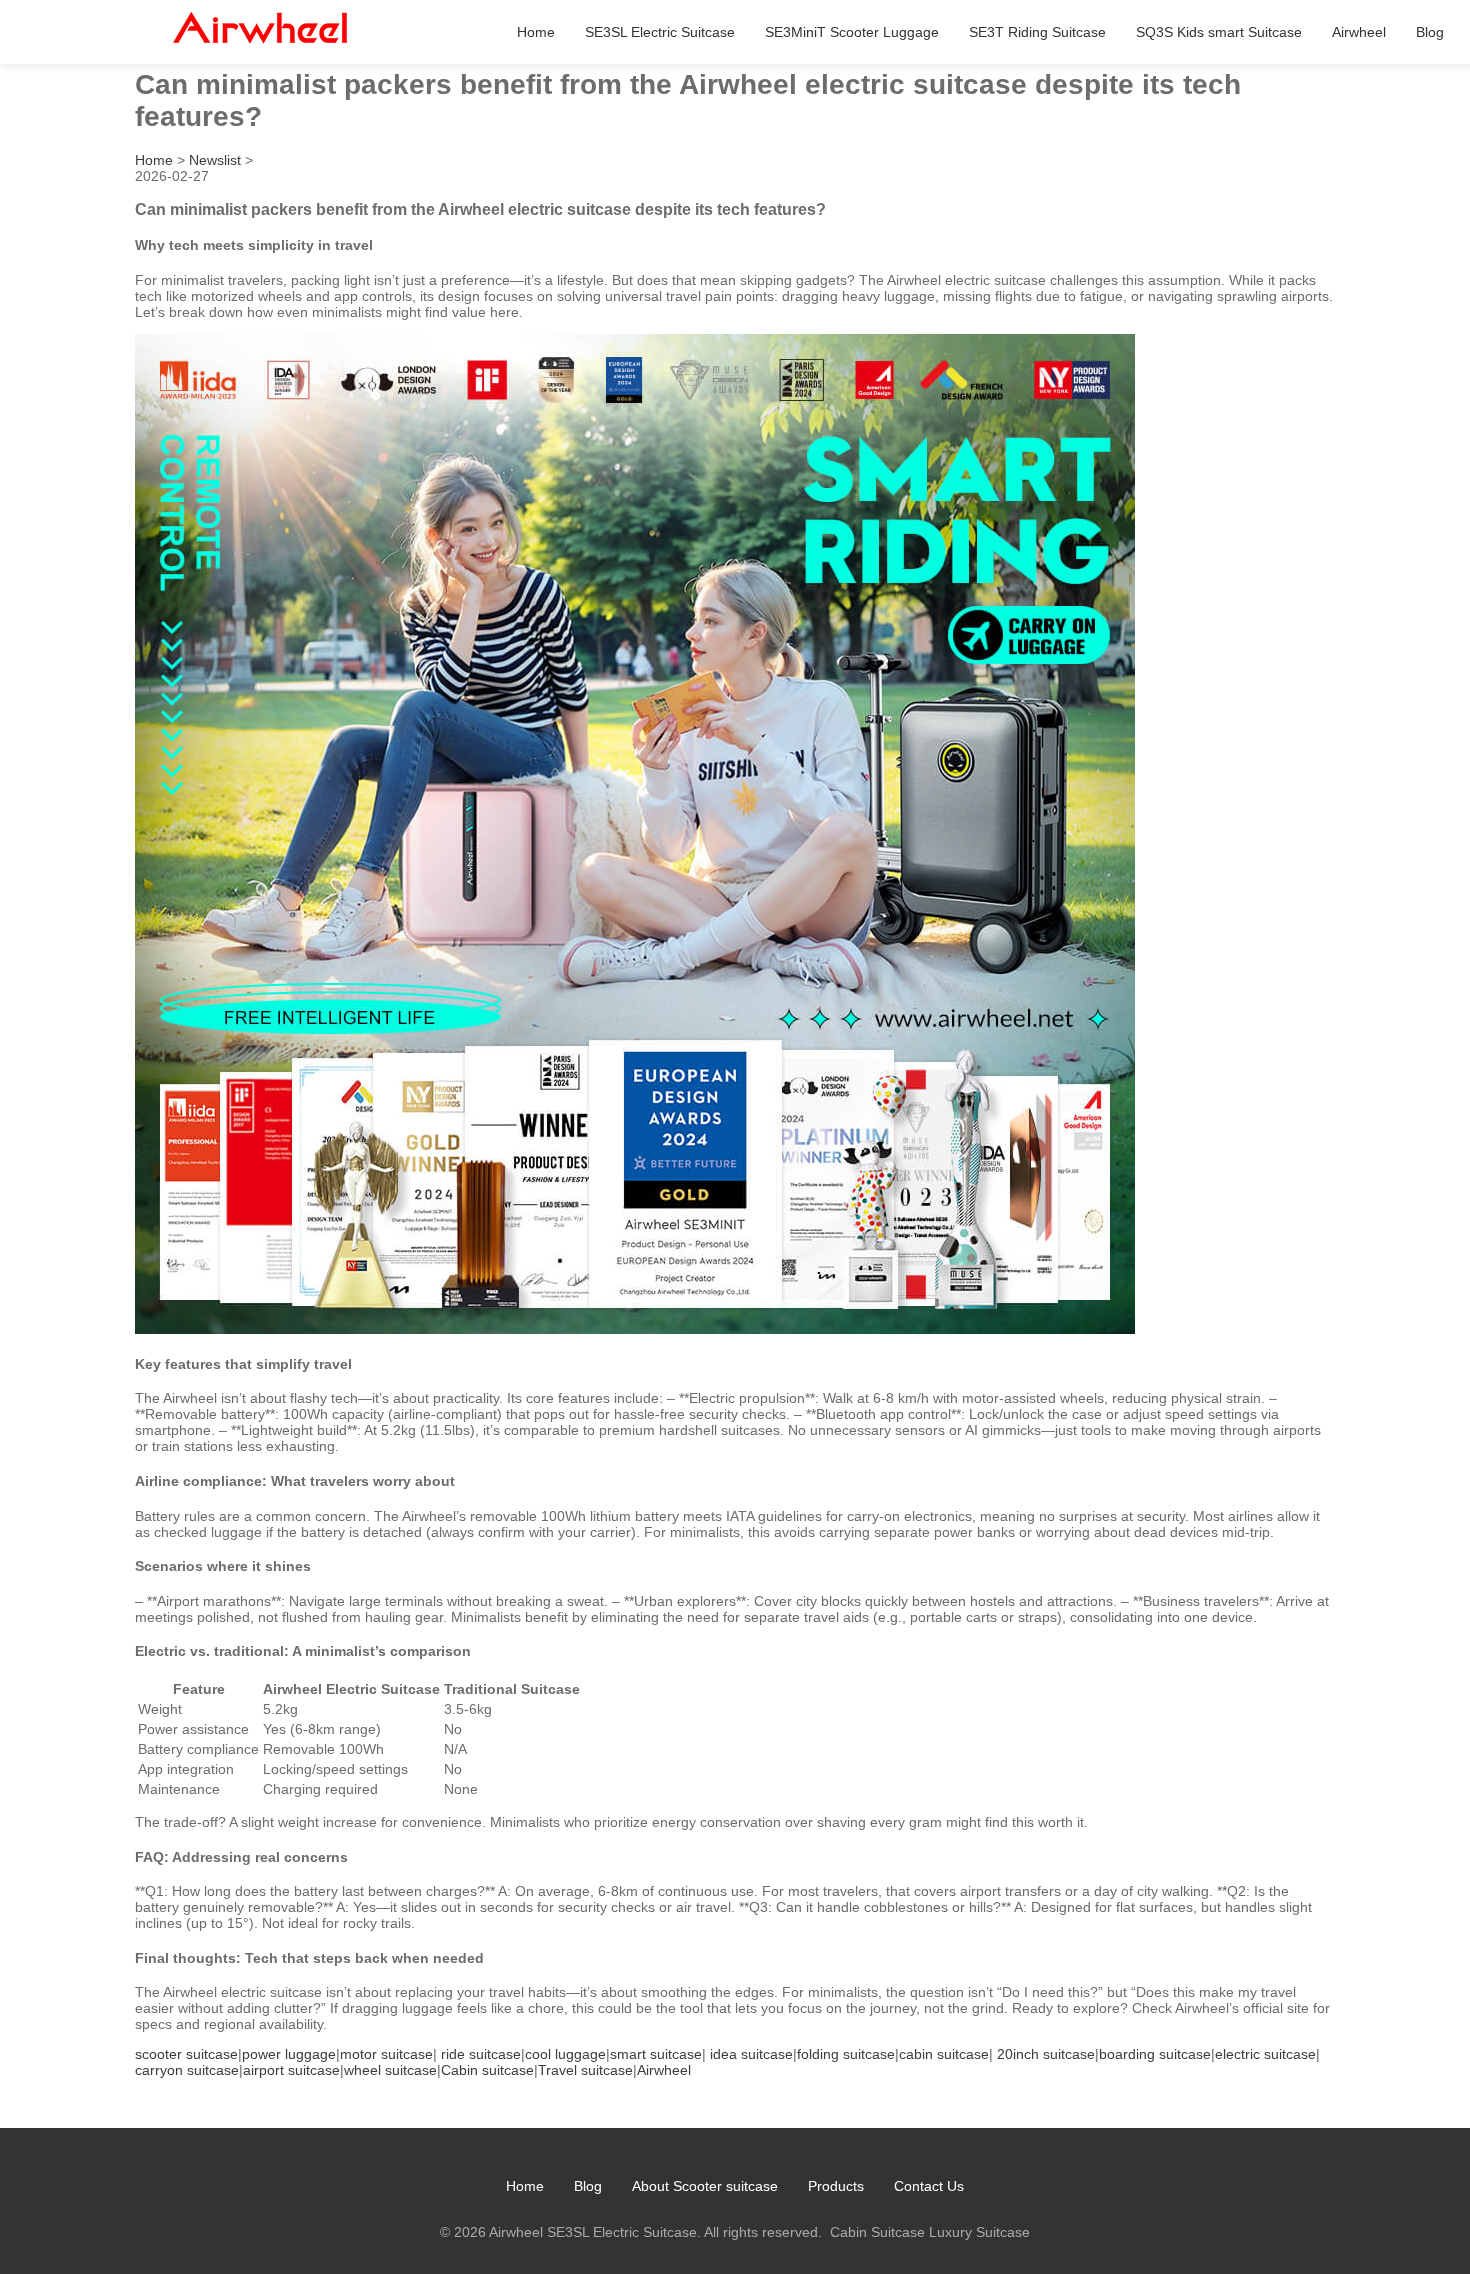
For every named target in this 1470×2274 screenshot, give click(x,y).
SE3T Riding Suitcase (1037, 32)
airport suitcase (291, 2070)
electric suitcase (1265, 2054)
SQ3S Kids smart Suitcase (1219, 32)
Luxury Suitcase (979, 2232)
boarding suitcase (1155, 2054)
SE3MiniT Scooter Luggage (852, 32)
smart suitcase (656, 2054)
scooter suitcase (186, 2054)
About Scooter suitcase (705, 2186)
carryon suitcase (187, 2070)
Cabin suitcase (487, 2070)
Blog (1430, 32)
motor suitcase (386, 2054)
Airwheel (1359, 32)
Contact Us (929, 2186)
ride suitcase (481, 2054)
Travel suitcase (585, 2070)
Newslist (215, 160)
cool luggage (565, 2054)
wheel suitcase (390, 2070)
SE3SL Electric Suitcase (660, 32)
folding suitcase (846, 2054)
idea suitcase (751, 2054)
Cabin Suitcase (877, 2232)
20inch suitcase (1046, 2054)
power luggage (289, 2054)
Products (836, 2186)
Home (536, 32)
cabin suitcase (944, 2054)
